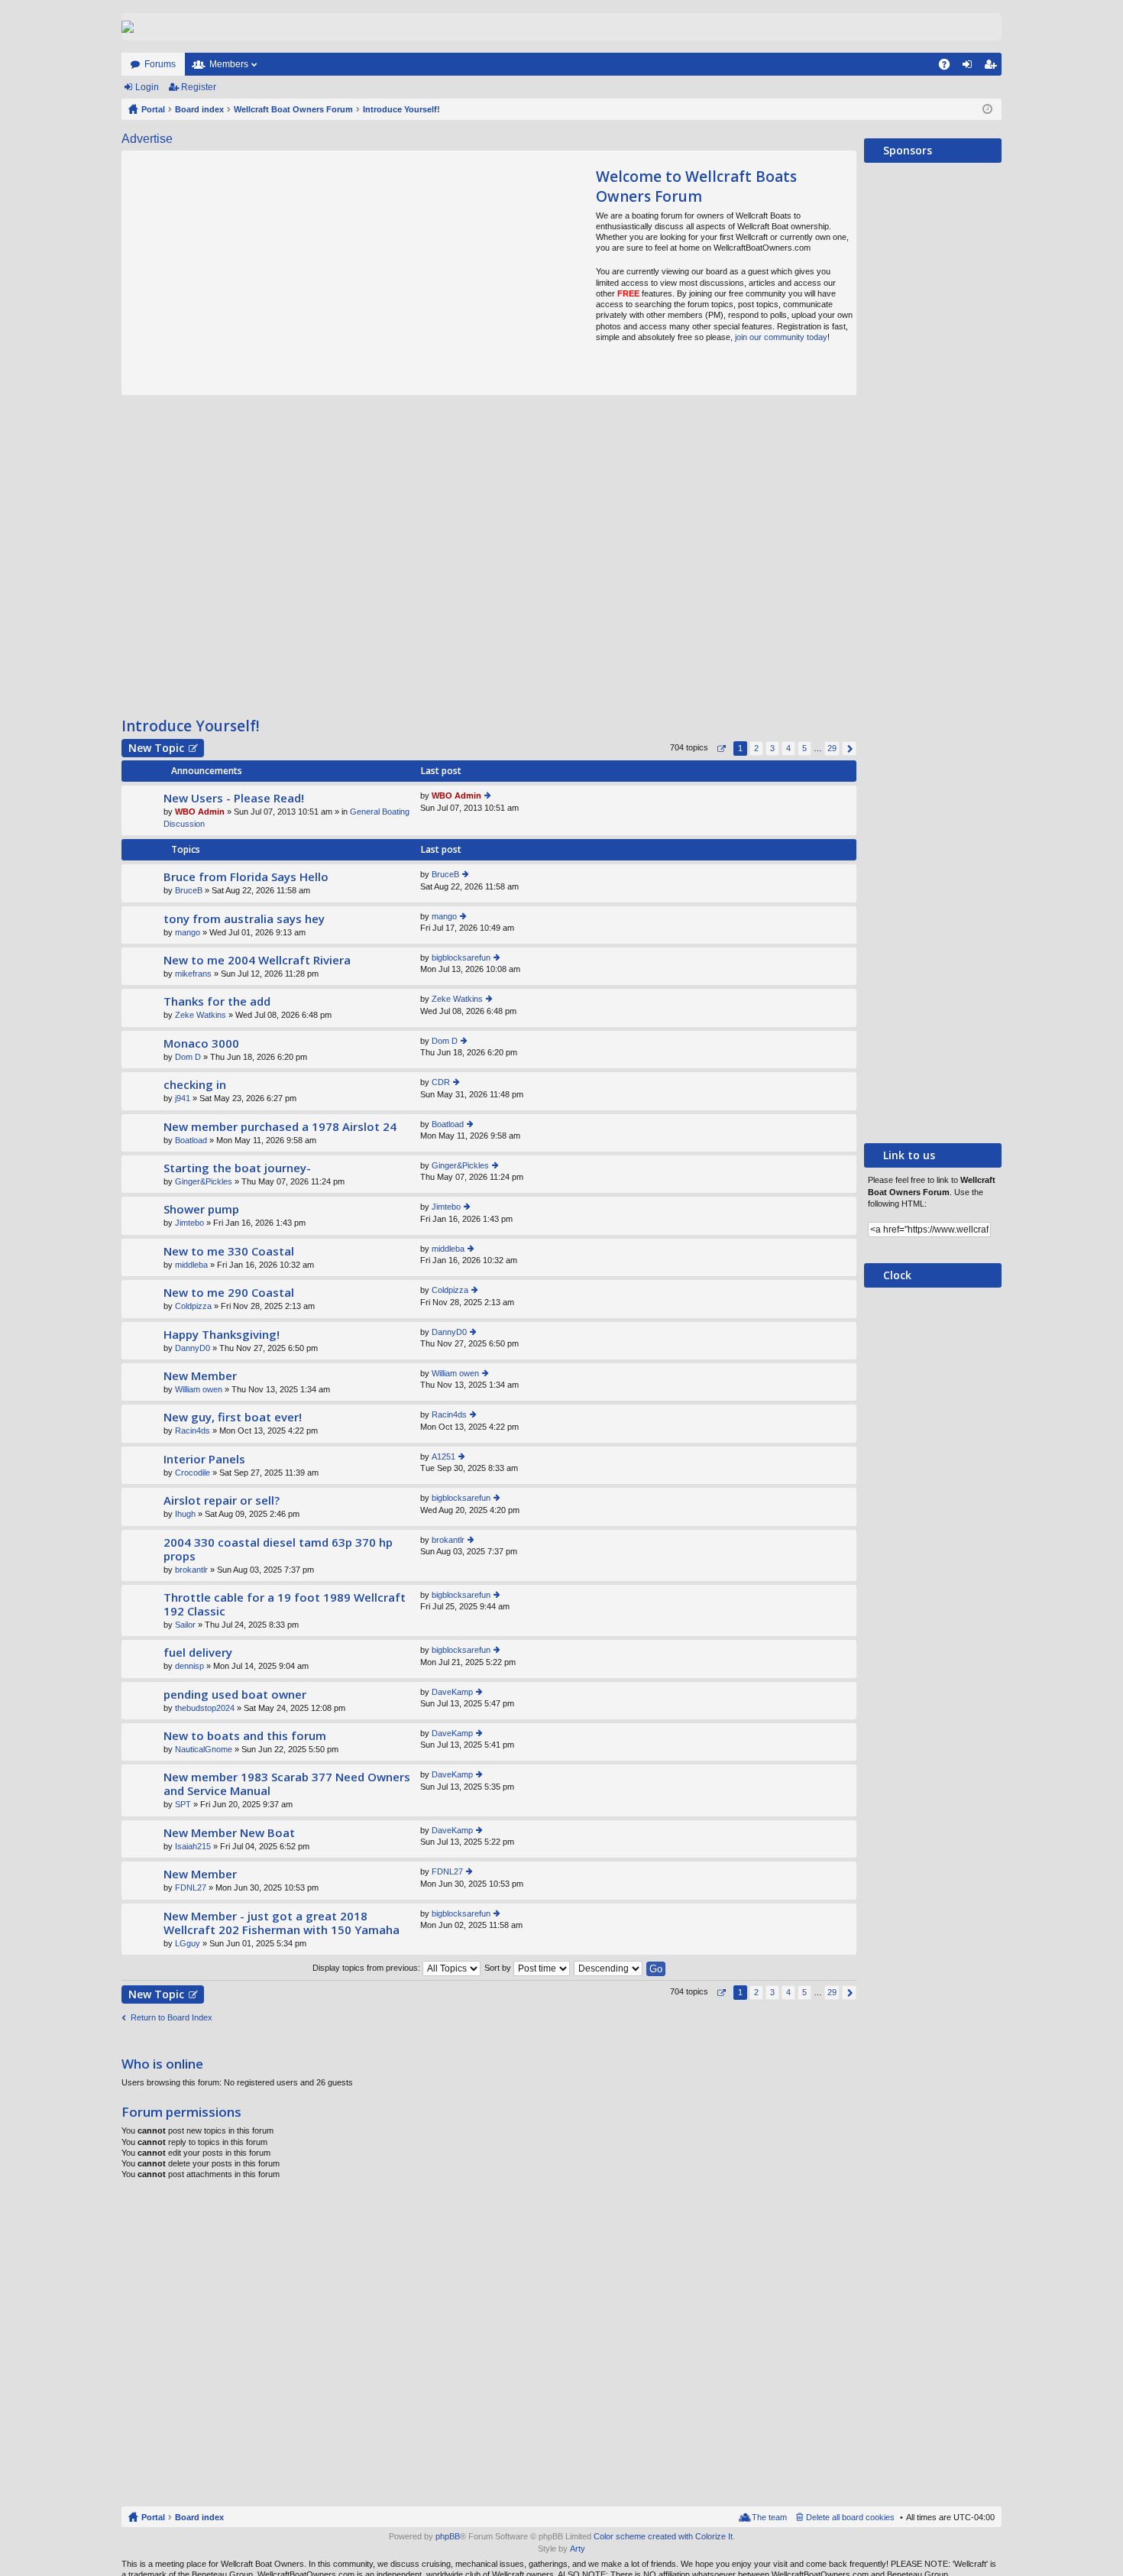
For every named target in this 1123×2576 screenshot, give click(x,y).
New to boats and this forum (245, 1736)
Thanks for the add (217, 1001)
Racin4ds (193, 1431)
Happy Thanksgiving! (222, 1335)
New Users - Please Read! (234, 798)
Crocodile (193, 1473)
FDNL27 (191, 1887)
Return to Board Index (172, 2017)
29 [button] (832, 748)
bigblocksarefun (461, 957)
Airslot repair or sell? (222, 1500)
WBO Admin (200, 812)
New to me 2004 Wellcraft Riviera (257, 960)
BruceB (189, 890)
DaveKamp (452, 1692)
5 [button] (804, 748)
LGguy (188, 1943)
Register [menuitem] (993, 67)
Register (199, 87)
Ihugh (185, 1514)
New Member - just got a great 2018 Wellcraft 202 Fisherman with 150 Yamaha (282, 1923)
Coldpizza (193, 1306)
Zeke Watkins (201, 1015)
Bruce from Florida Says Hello (246, 877)
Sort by (499, 1968)
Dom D (188, 1057)
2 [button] (756, 748)
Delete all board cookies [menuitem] (850, 2517)
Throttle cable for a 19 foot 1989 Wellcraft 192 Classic (285, 1604)
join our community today (781, 337)
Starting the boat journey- (237, 1168)
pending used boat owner (235, 1695)
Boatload (191, 1140)
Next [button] (849, 748)
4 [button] (788, 748)
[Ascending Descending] (609, 1968)
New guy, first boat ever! (233, 1417)
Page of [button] (721, 748)
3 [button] (772, 748)
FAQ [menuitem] (949, 67)
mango (188, 932)
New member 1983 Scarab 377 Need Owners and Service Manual (287, 1784)
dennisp (189, 1666)
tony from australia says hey (244, 919)
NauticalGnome (204, 1749)
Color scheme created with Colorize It (663, 2536)
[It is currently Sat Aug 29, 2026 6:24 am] (987, 109)
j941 (183, 1098)
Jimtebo (189, 1223)
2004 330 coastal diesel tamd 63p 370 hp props (278, 1549)
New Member (200, 1376)
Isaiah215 (193, 1846)
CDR (441, 1082)
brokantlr (191, 1570)
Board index (199, 2517)
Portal (153, 109)
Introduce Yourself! (191, 726)
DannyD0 (193, 1348)
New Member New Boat (229, 1833)
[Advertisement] (265, 273)
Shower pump (201, 1209)
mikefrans (193, 974)
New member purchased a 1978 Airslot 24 (280, 1127)
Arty (578, 2548)
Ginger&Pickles (204, 1181)
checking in (195, 1085)
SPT (183, 1804)
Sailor (185, 1625)
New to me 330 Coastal (229, 1251)
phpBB (448, 2536)
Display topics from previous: (367, 1968)
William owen (199, 1389)
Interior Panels (204, 1459)
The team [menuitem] (769, 2517)
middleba (191, 1265)
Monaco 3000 (201, 1043)
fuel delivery (198, 1653)
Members (229, 64)
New (156, 748)
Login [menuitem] (970, 67)
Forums (160, 64)
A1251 (443, 1456)
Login (147, 87)
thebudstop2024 (205, 1708)
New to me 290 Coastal (229, 1293)
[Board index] (128, 27)
